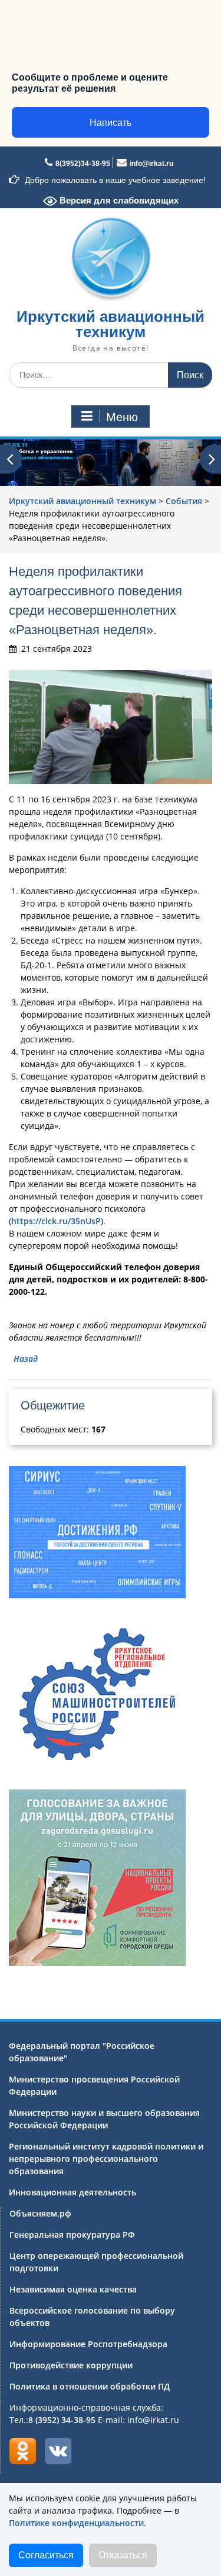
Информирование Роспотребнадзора (88, 2344)
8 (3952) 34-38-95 (62, 2420)
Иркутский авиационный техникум (111, 324)
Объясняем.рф (40, 2213)
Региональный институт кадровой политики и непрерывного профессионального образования (106, 2159)
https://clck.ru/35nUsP (56, 1221)
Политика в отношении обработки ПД (90, 2386)
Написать (111, 123)
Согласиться (46, 2555)
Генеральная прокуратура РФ (72, 2235)
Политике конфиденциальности (76, 2523)
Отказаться (123, 2555)
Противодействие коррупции (71, 2365)
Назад (26, 1359)
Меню (122, 417)
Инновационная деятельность (72, 2192)
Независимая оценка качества (73, 2289)
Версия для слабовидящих (118, 200)
